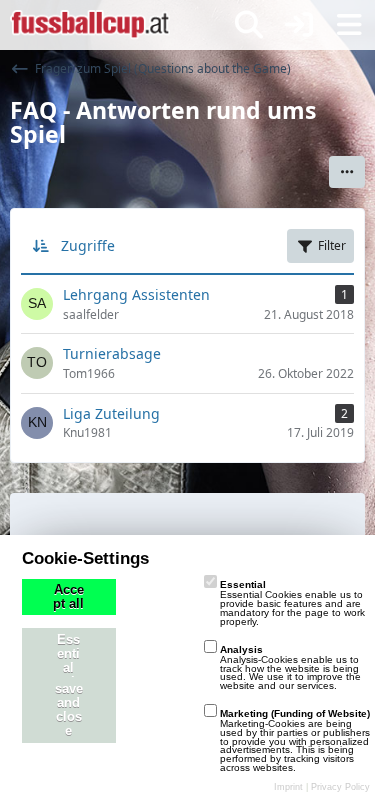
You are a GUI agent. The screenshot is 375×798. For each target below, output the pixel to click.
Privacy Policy (340, 787)
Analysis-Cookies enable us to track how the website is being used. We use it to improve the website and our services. (290, 667)
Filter (332, 245)
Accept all (68, 597)
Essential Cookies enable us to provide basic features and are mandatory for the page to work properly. (292, 602)
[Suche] (249, 25)
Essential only (68, 661)
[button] (347, 172)
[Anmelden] (299, 25)
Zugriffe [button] (88, 245)
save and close (69, 710)
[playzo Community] (90, 25)
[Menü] (349, 25)
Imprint (288, 787)
